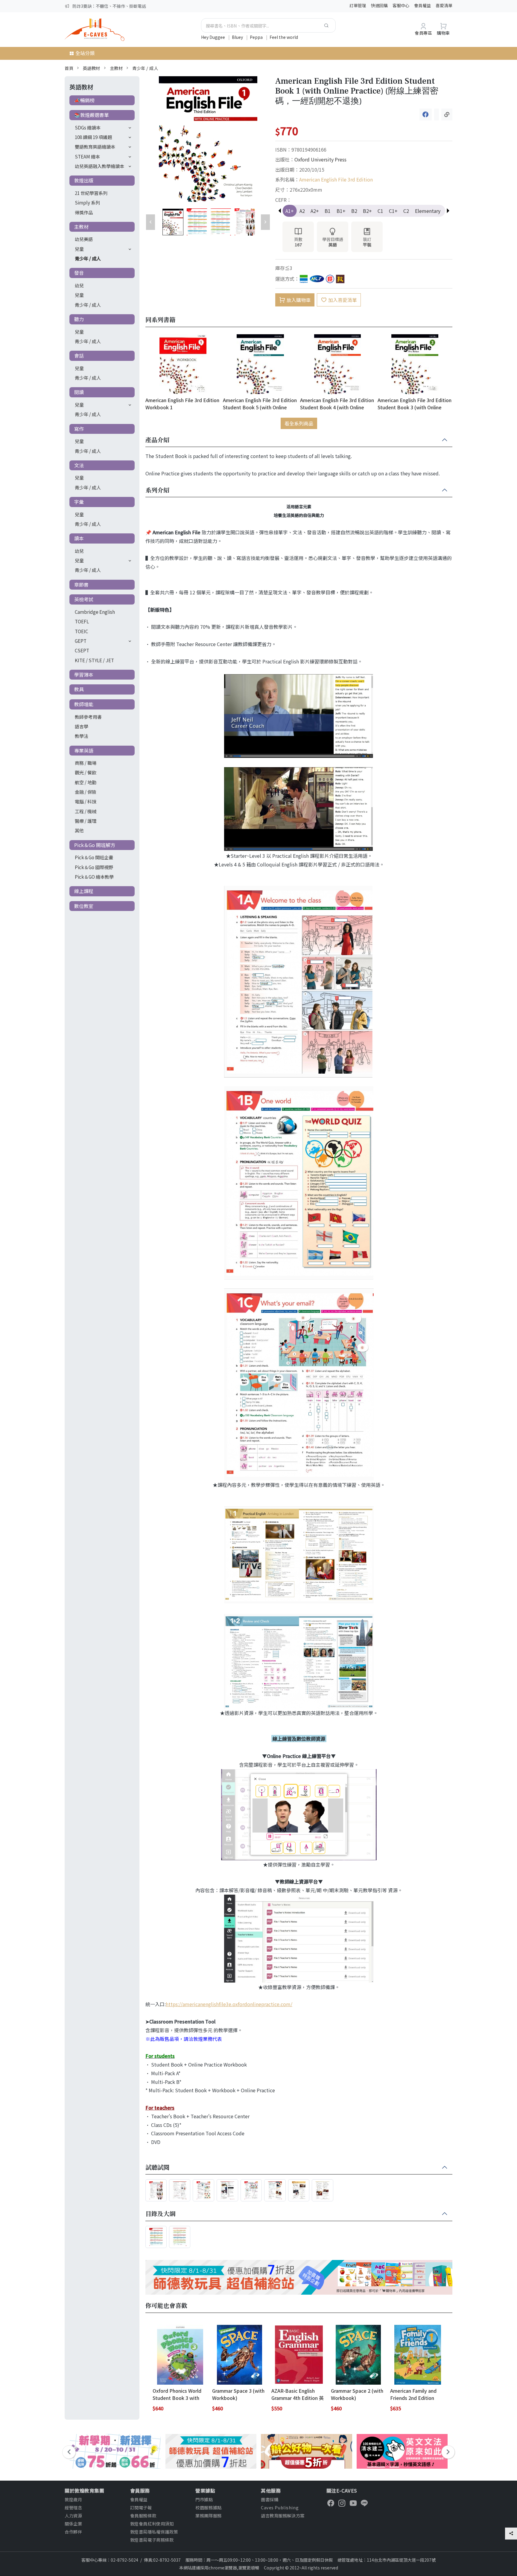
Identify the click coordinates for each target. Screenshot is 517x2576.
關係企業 (73, 2524)
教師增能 (84, 704)
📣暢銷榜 (84, 100)
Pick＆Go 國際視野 (94, 867)
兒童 (79, 249)
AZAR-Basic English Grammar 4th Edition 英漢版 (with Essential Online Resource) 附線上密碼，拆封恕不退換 (299, 2394)
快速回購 (379, 5)
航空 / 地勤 (86, 782)
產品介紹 (157, 440)
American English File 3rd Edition (336, 179)
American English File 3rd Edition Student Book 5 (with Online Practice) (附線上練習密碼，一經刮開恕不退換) (260, 403)
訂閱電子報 (141, 2507)
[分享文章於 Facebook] (426, 115)
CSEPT (82, 650)
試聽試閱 (157, 2168)
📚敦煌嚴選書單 (92, 115)
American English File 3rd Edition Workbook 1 (182, 403)
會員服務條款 (143, 2515)
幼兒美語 (84, 239)
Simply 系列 (87, 202)
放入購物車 (299, 300)
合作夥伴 (73, 2532)
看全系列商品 (299, 423)
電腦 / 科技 (86, 801)
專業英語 (84, 750)
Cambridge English (95, 612)
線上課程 (84, 891)
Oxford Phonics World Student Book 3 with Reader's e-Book (177, 2394)
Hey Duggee (213, 37)
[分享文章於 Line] (437, 115)
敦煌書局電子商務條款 (152, 2540)
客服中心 (401, 5)
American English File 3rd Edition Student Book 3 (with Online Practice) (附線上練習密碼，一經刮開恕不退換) (415, 403)
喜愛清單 (444, 5)
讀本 (79, 538)
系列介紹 (157, 490)
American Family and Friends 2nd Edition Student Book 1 (413, 2394)
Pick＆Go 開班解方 (95, 845)
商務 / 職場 (86, 763)
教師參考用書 (88, 717)
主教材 (116, 68)
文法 (79, 465)
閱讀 (79, 392)
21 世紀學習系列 (91, 193)
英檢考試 (84, 599)
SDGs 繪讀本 (88, 127)
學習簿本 (84, 674)
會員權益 (422, 5)
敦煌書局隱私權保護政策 (154, 2532)
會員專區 (423, 33)
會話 (79, 355)
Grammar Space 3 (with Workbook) (238, 2394)
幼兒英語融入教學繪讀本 (99, 166)
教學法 (82, 736)
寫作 (79, 429)
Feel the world (284, 37)
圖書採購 (270, 2499)
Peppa (257, 37)
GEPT (81, 641)
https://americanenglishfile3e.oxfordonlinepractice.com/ (229, 2004)
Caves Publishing (280, 2507)
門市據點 (204, 2499)
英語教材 (92, 68)
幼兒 (79, 285)
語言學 (82, 726)
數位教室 (84, 906)
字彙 (79, 502)
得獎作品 (84, 212)
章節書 (81, 585)
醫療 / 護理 (86, 821)
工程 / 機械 (86, 811)
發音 (79, 273)
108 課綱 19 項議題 (93, 137)
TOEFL (82, 621)
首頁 (69, 68)
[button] (448, 211)
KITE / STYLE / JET (94, 660)
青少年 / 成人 (145, 68)
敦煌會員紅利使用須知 (152, 2524)
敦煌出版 (84, 180)
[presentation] (69, 2452)
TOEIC (81, 631)
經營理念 (73, 2507)
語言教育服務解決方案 (283, 2515)
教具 (79, 689)
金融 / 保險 (86, 792)
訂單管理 (358, 5)
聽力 (79, 319)
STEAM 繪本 (87, 156)
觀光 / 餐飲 (86, 772)
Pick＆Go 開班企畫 (94, 857)
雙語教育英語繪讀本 (95, 146)
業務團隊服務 (208, 2515)
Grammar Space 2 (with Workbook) (357, 2394)
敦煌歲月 (73, 2499)
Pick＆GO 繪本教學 (94, 877)
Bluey (238, 37)
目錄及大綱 (160, 2214)
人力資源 (73, 2515)
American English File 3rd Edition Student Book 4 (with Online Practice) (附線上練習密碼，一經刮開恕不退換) (337, 403)
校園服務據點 (208, 2507)
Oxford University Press (320, 159)
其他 (79, 830)
